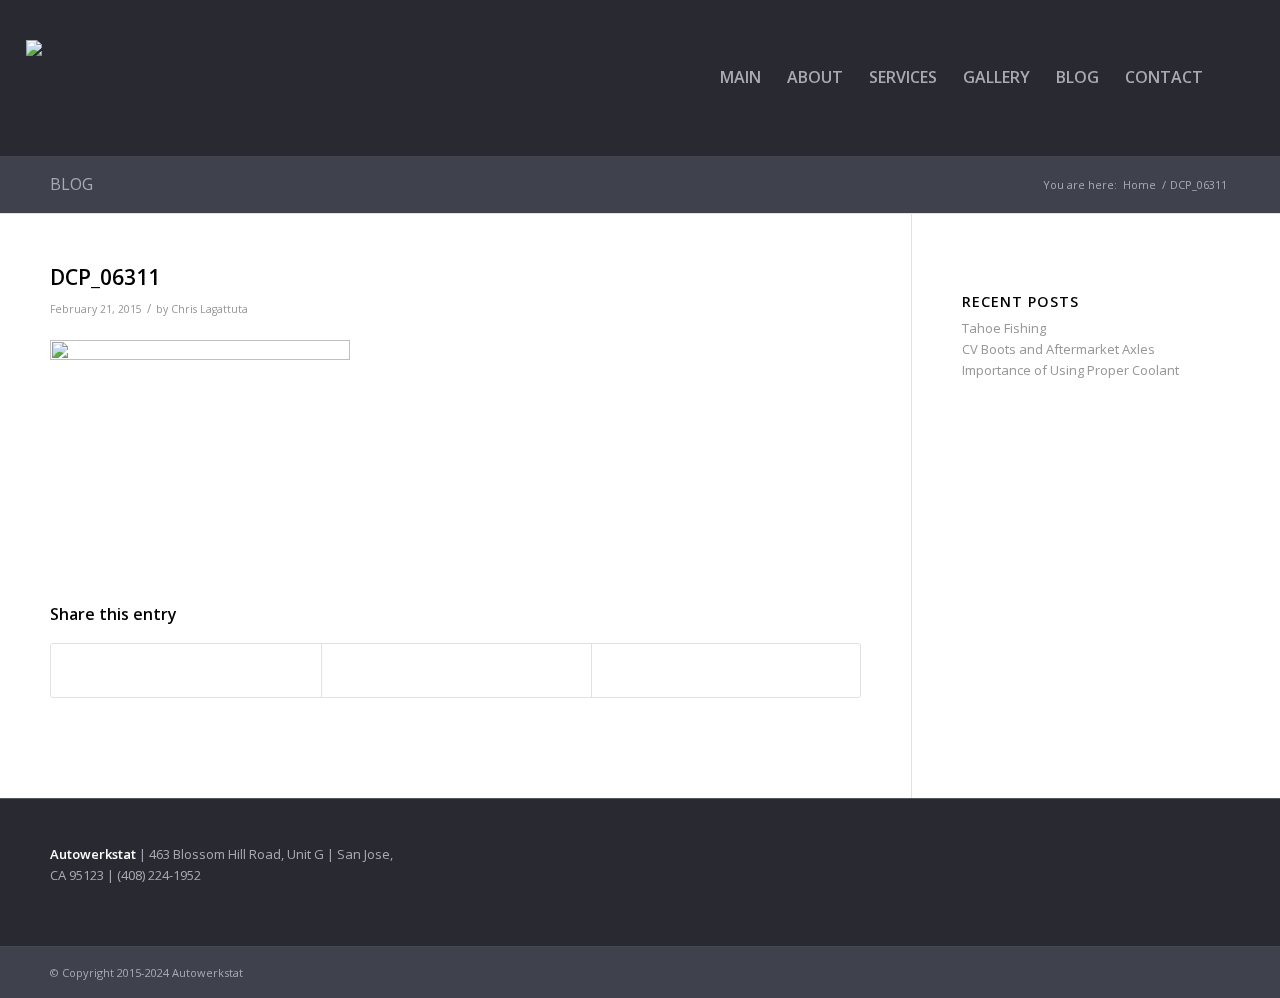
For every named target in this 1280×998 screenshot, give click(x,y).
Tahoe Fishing (1004, 328)
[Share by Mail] (726, 670)
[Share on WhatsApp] (456, 670)
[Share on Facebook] (186, 670)
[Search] (1235, 77)
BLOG (71, 184)
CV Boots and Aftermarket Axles (1058, 349)
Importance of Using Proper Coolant (1070, 370)
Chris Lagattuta (209, 309)
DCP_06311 (105, 277)
